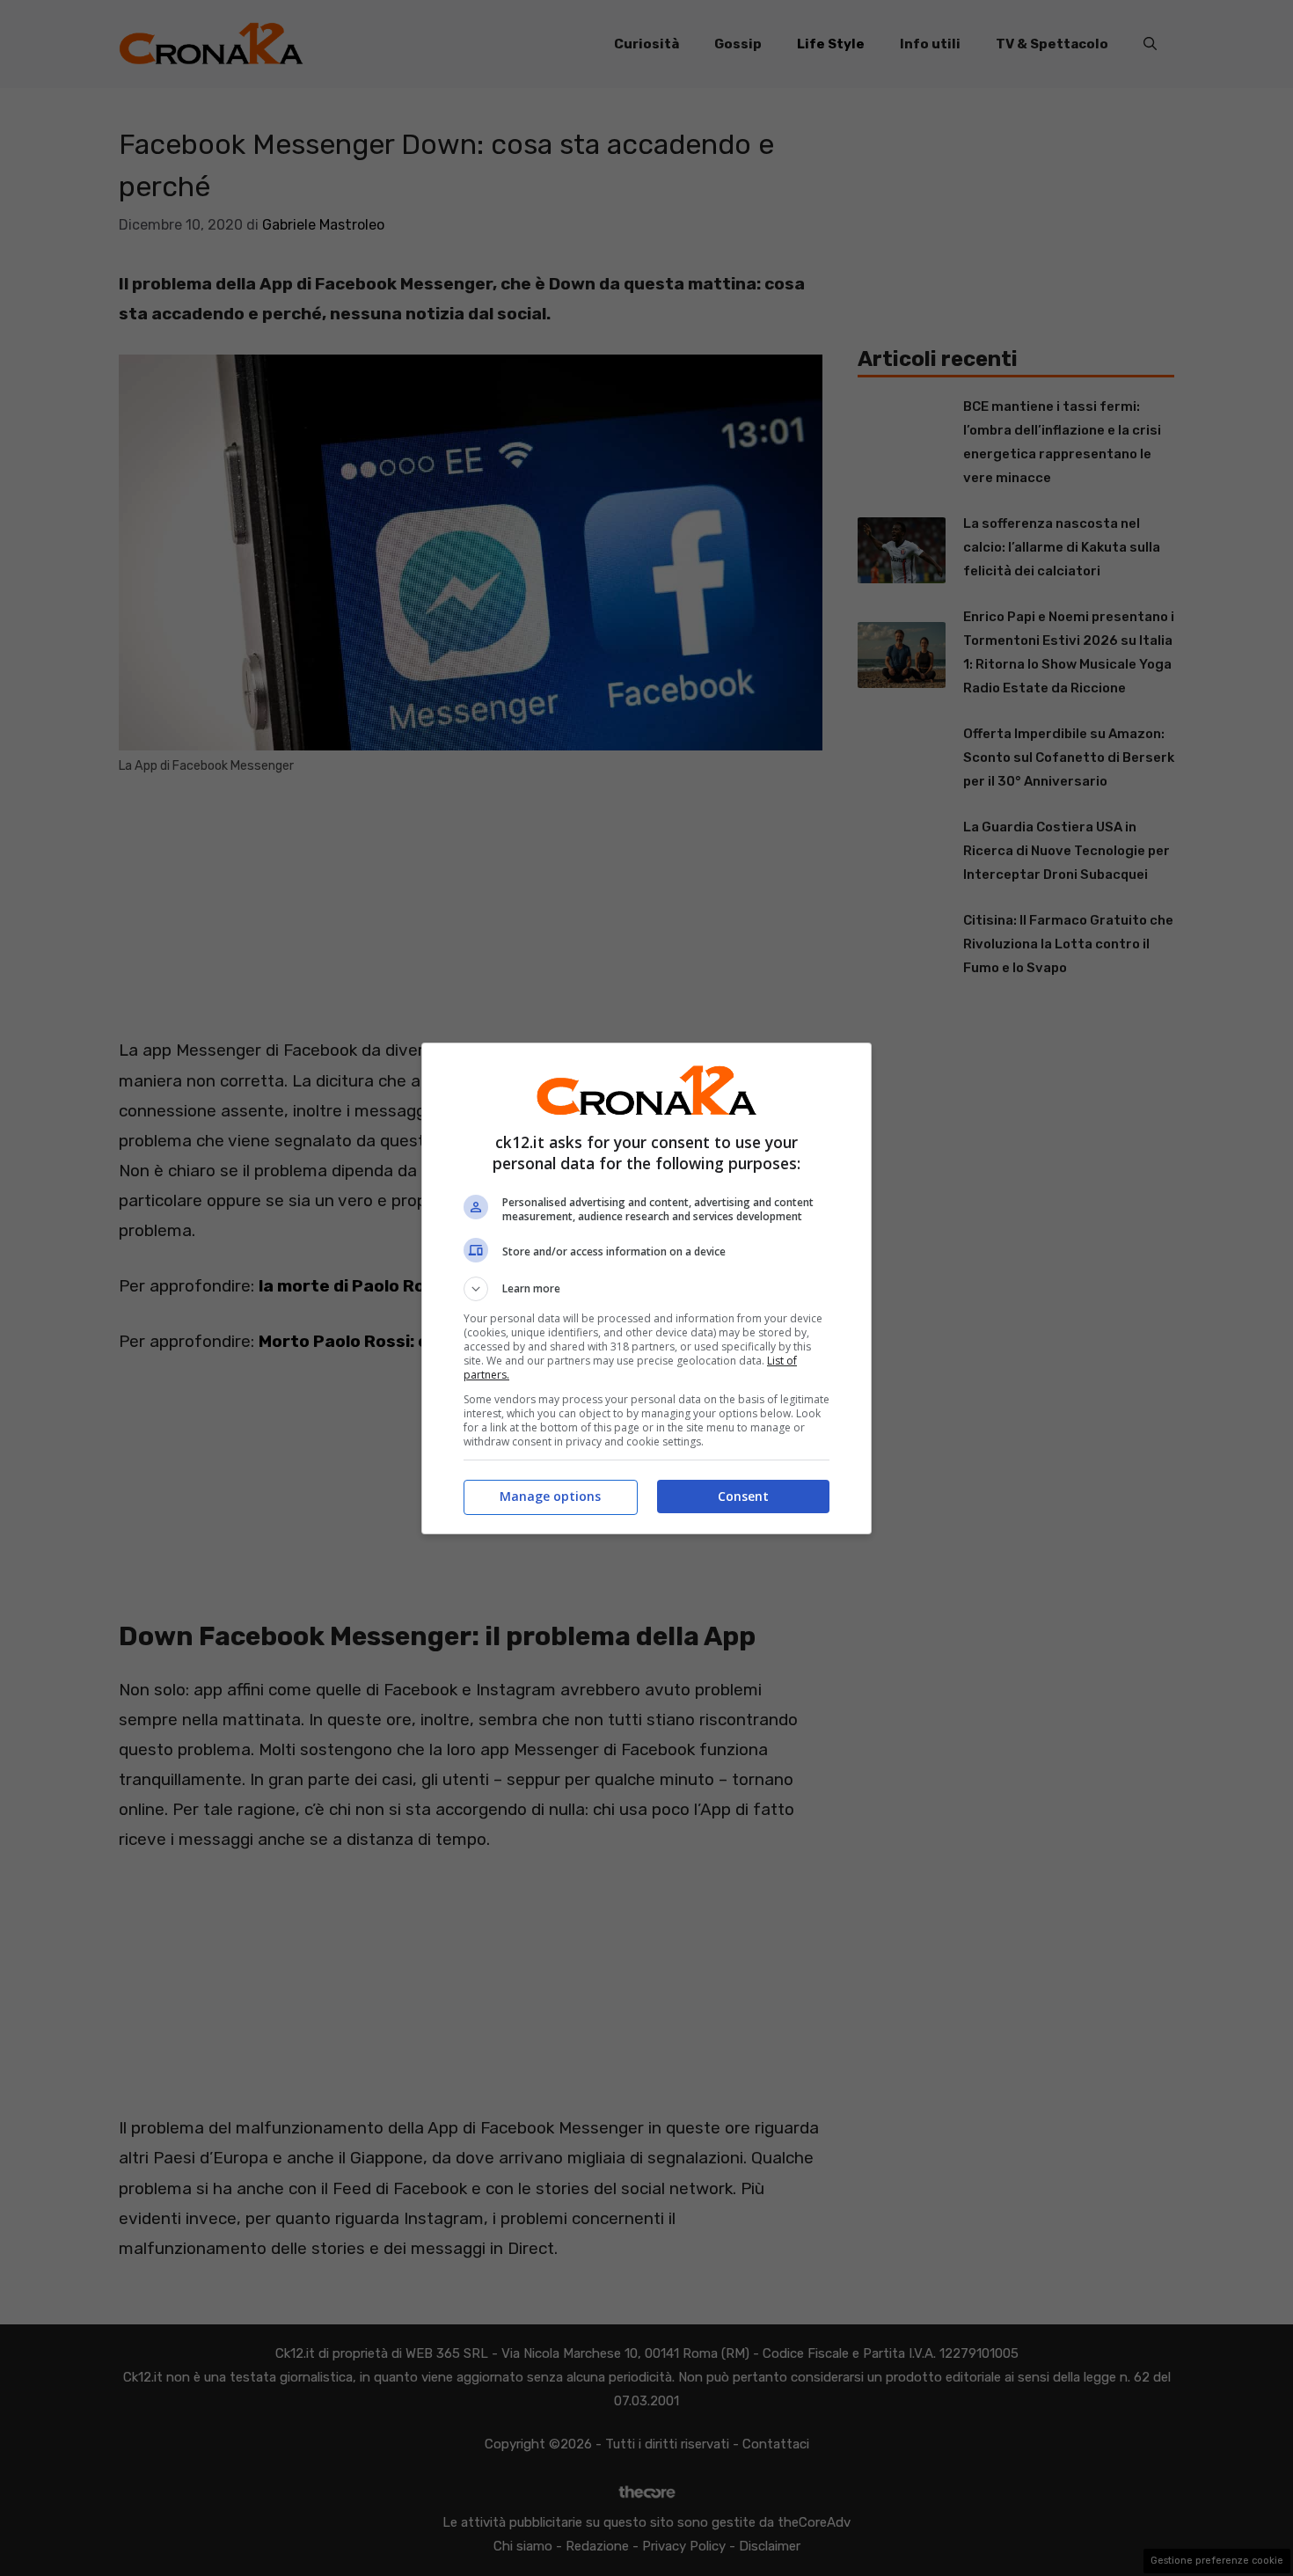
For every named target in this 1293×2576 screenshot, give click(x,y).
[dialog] (646, 1288)
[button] (646, 1289)
